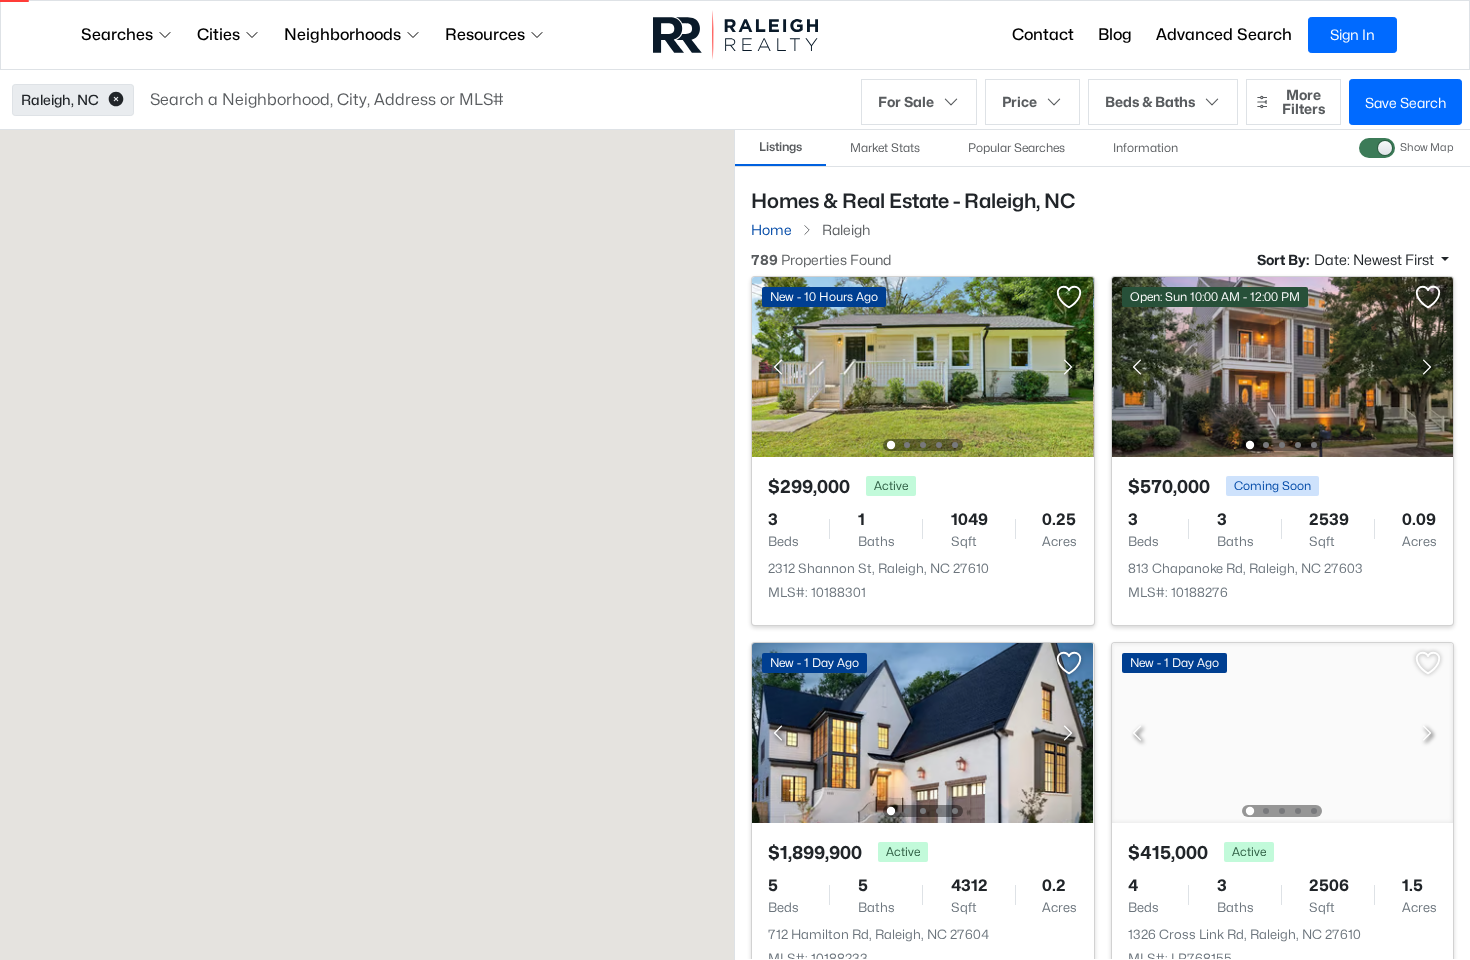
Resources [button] (485, 34)
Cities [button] (218, 34)
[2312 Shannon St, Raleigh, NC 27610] (923, 365)
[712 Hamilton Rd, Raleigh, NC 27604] (923, 731)
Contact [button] (1043, 34)
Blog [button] (1115, 34)
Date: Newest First (1375, 259)
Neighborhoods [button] (342, 34)
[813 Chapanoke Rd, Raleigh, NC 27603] (1282, 365)
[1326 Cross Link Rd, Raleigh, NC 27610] (1282, 731)
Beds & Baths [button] (1150, 101)
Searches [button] (117, 34)
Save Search (1405, 102)
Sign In (1352, 34)
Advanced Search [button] (1224, 34)
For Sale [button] (906, 101)
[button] (116, 100)
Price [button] (1019, 101)
